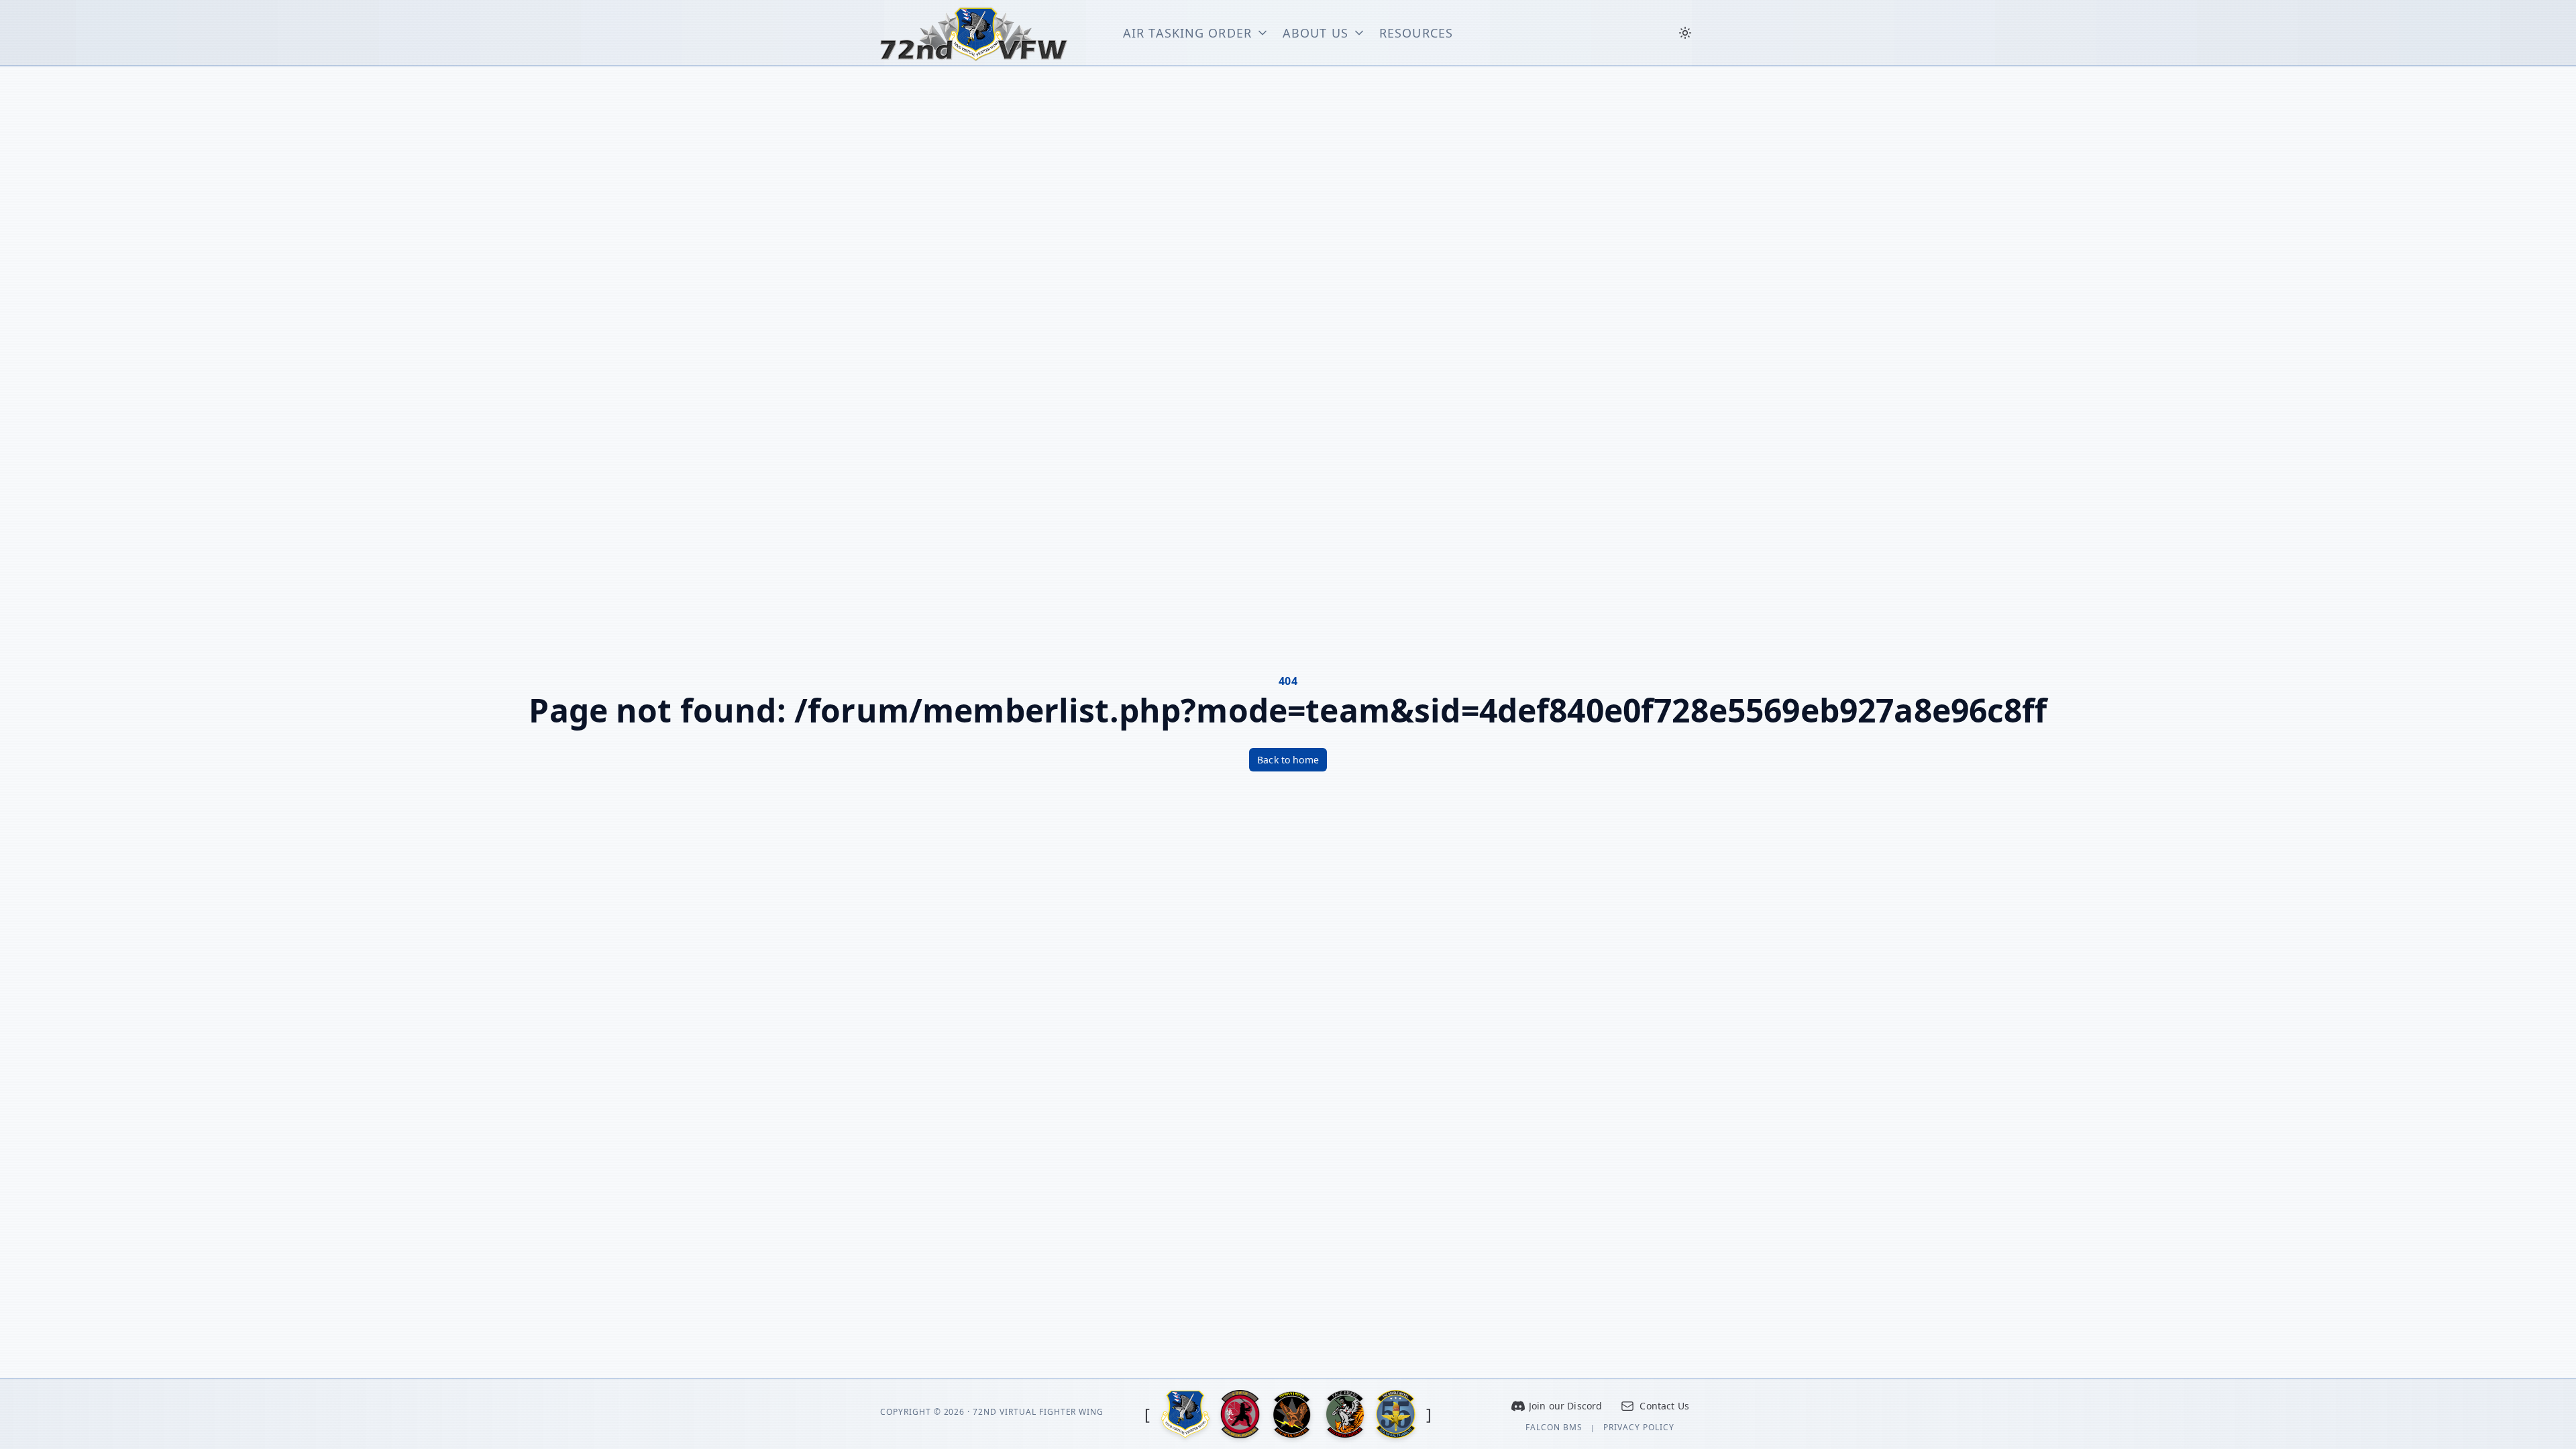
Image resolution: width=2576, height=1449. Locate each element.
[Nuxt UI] (974, 33)
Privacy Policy (1639, 1428)
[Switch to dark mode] (1685, 33)
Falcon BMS (1554, 1428)
